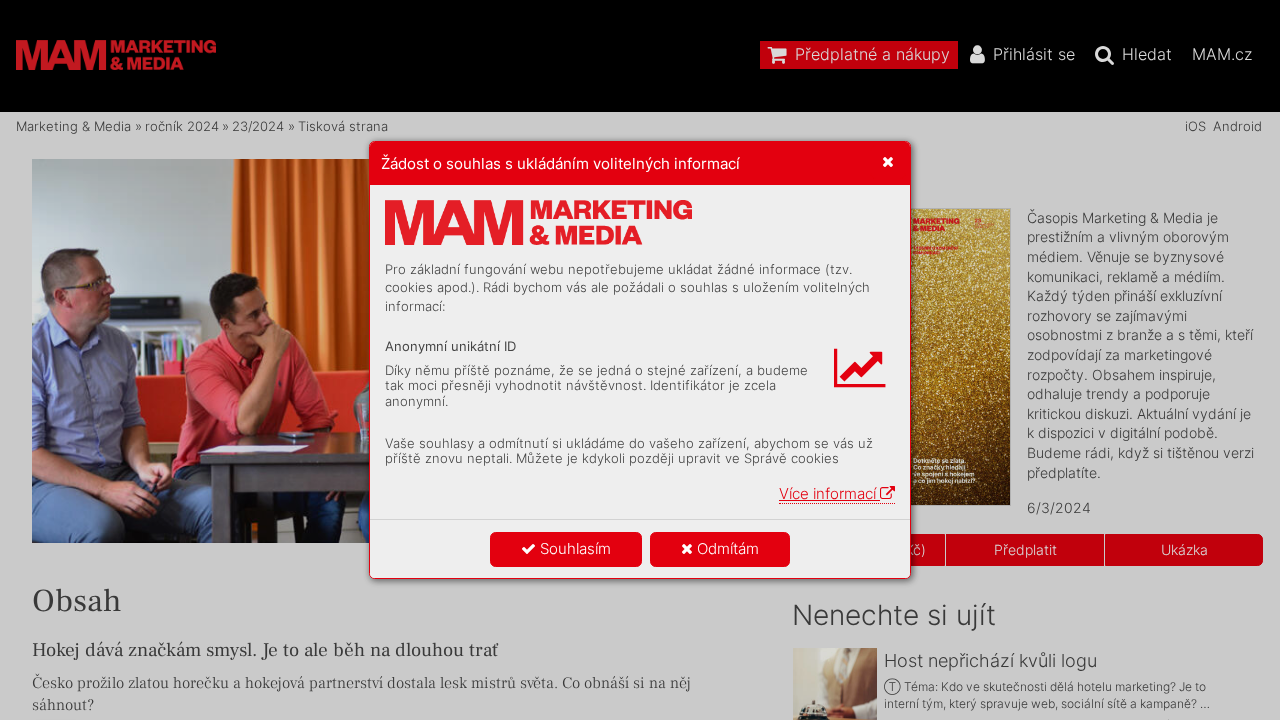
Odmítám (726, 548)
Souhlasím (573, 548)
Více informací (829, 493)
